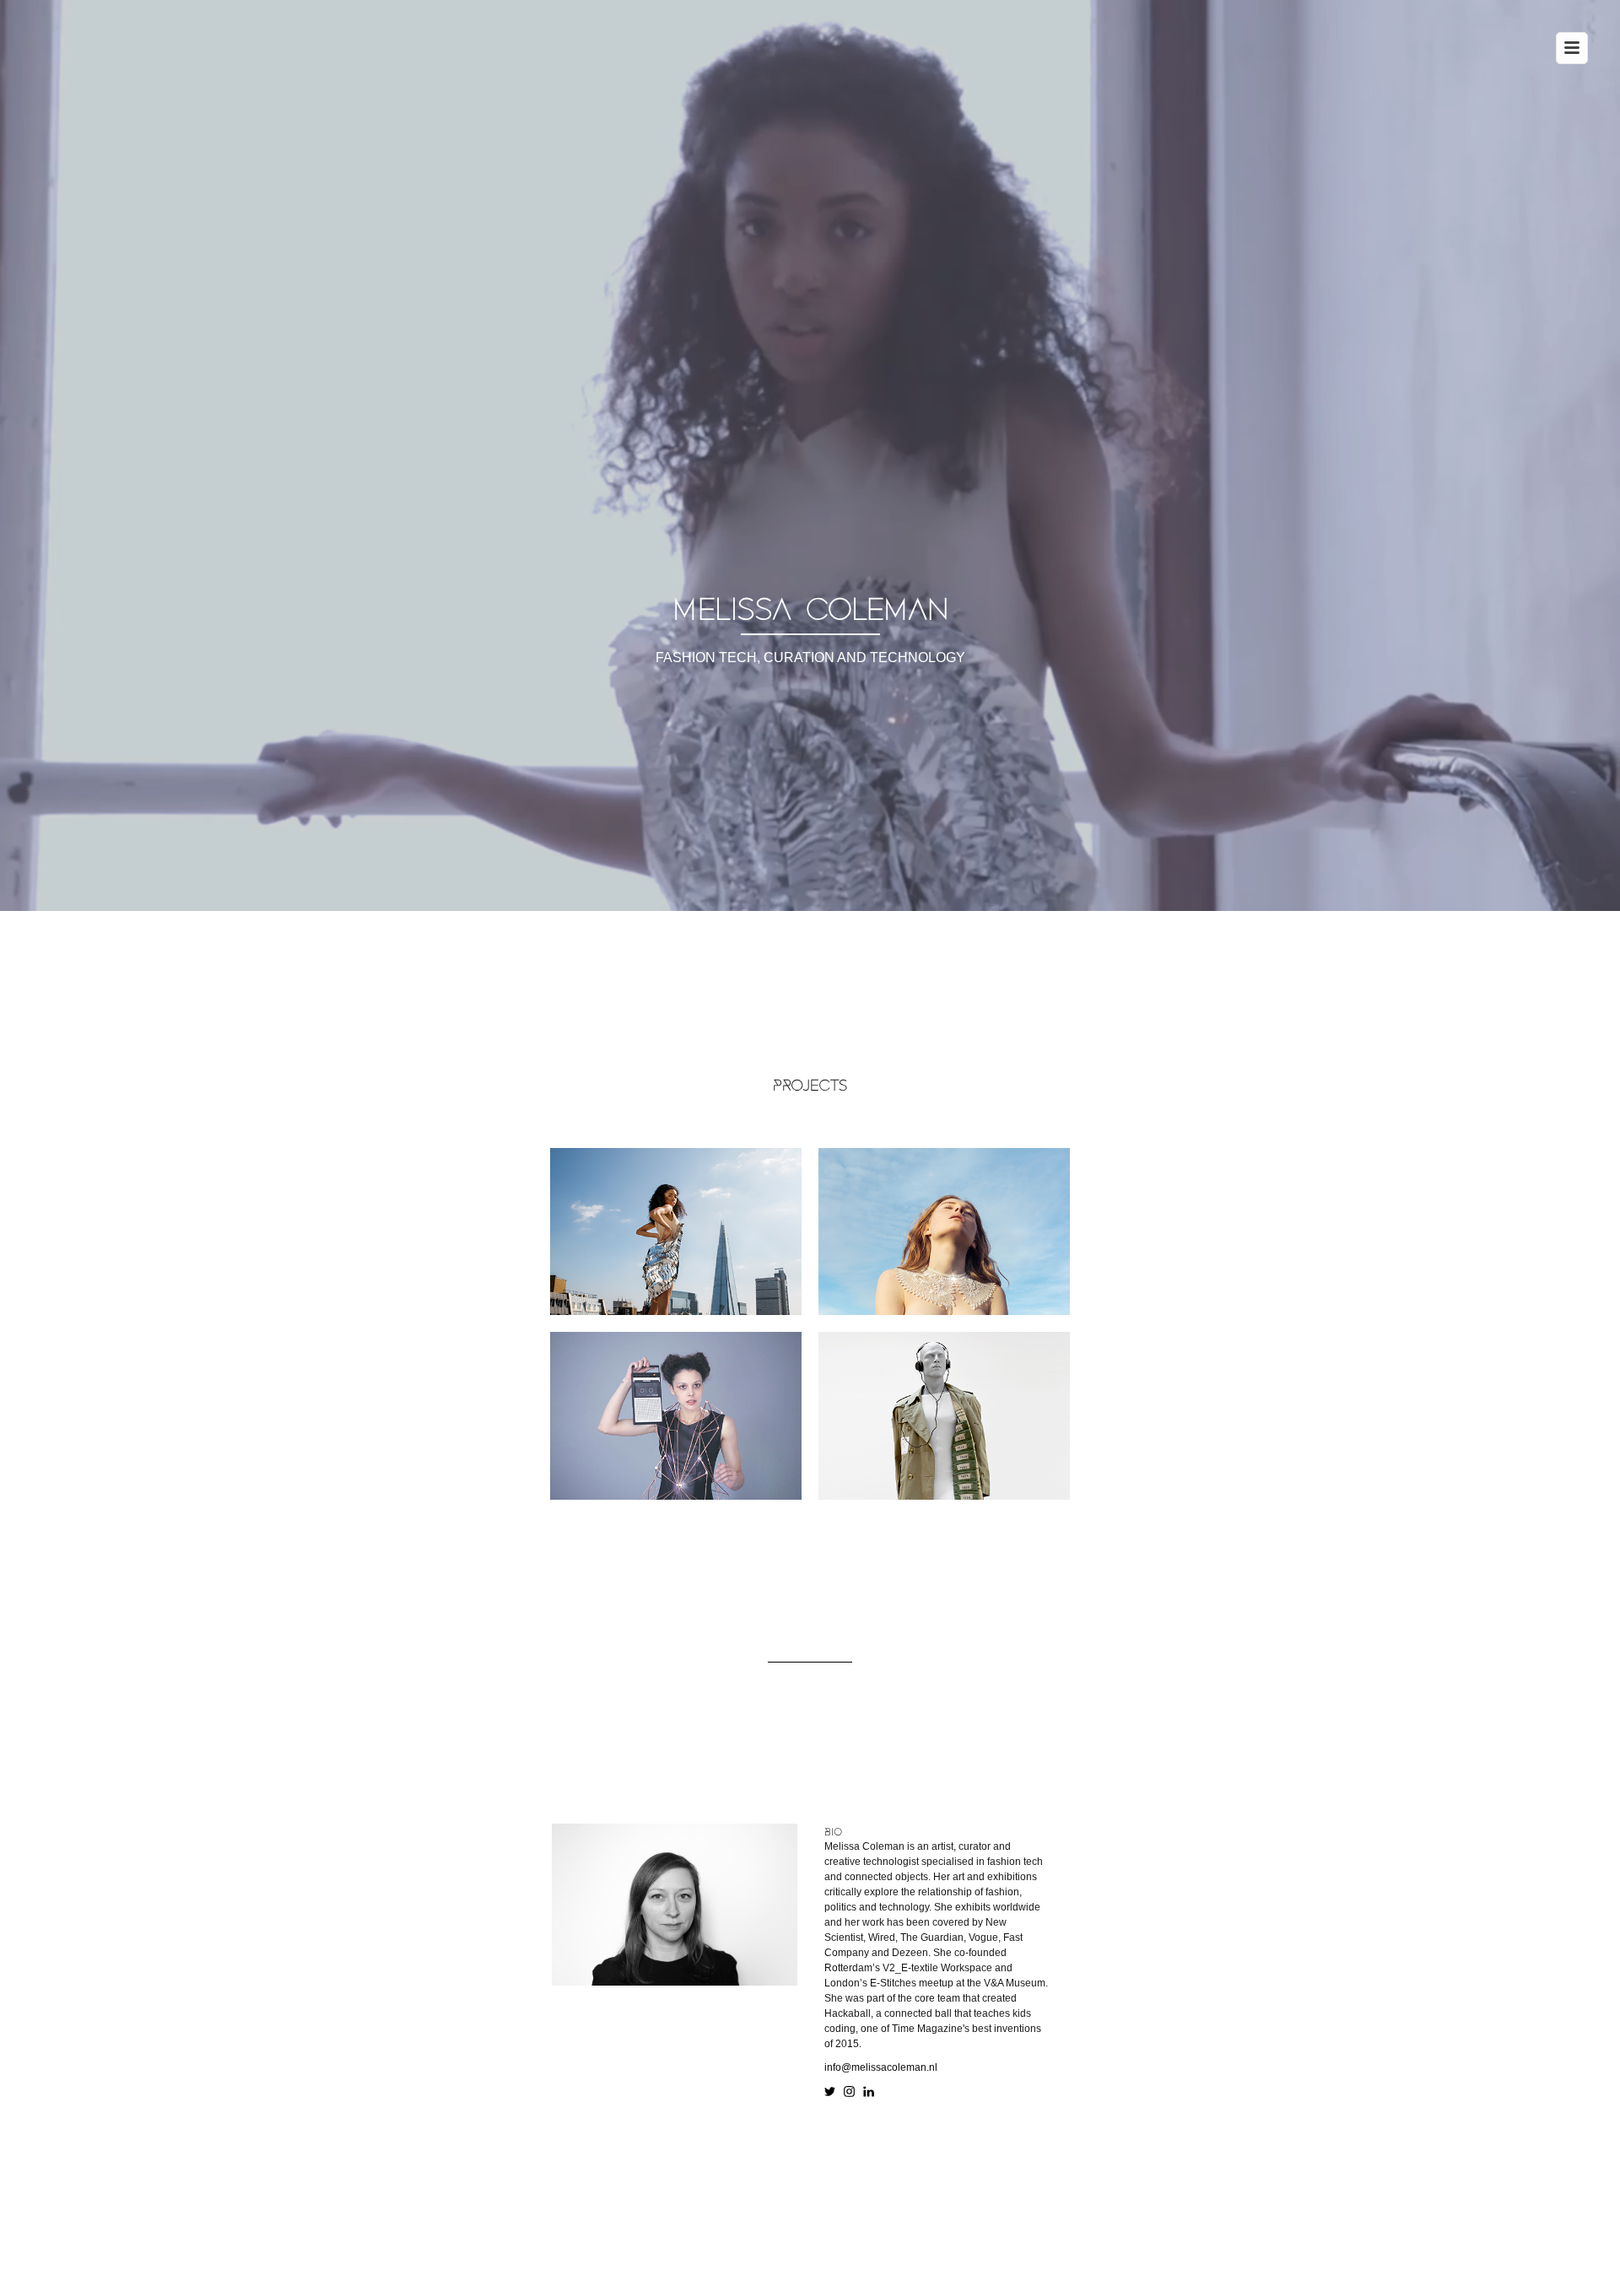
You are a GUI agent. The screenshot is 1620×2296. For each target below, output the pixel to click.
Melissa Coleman (810, 610)
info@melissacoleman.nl (881, 2067)
